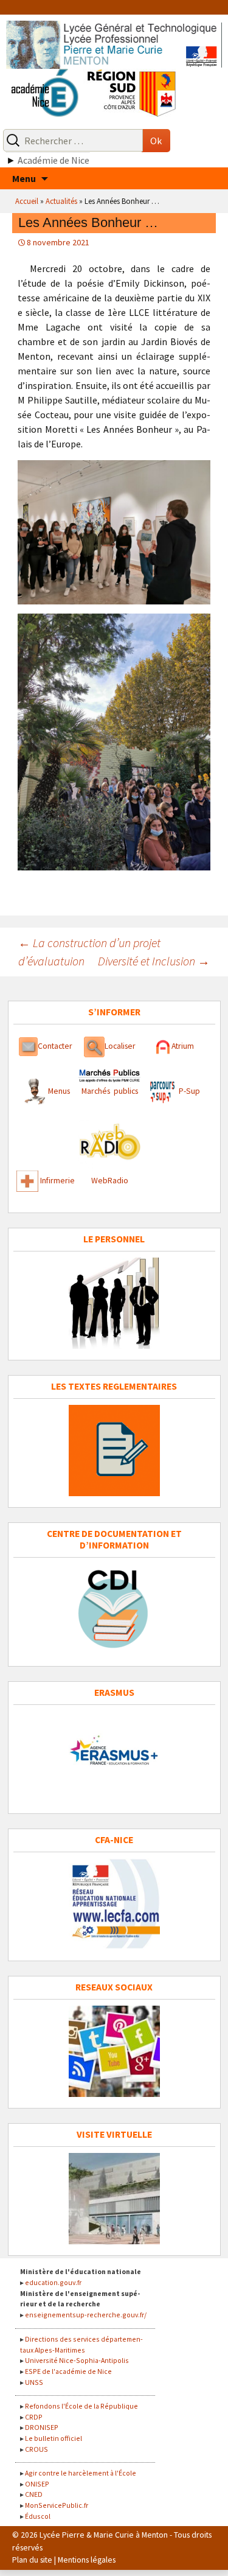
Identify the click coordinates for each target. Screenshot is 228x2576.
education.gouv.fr (53, 2282)
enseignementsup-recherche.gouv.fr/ (86, 2315)
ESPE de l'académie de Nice (68, 2371)
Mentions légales (87, 2560)
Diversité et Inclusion (154, 961)
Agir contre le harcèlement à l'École (81, 2473)
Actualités (61, 201)
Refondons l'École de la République (81, 2406)
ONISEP (37, 2484)
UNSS (34, 2382)
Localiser (120, 1046)
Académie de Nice (54, 160)
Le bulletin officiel (54, 2438)
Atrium (183, 1046)
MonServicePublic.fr (57, 2505)
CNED (34, 2494)
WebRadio (110, 1181)
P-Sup (188, 1091)
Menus (59, 1091)
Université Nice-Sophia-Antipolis (77, 2360)
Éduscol (38, 2516)
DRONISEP (42, 2427)
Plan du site (32, 2560)
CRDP (34, 2417)
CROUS (36, 2449)
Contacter (55, 1046)
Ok (156, 141)
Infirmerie (57, 1181)
